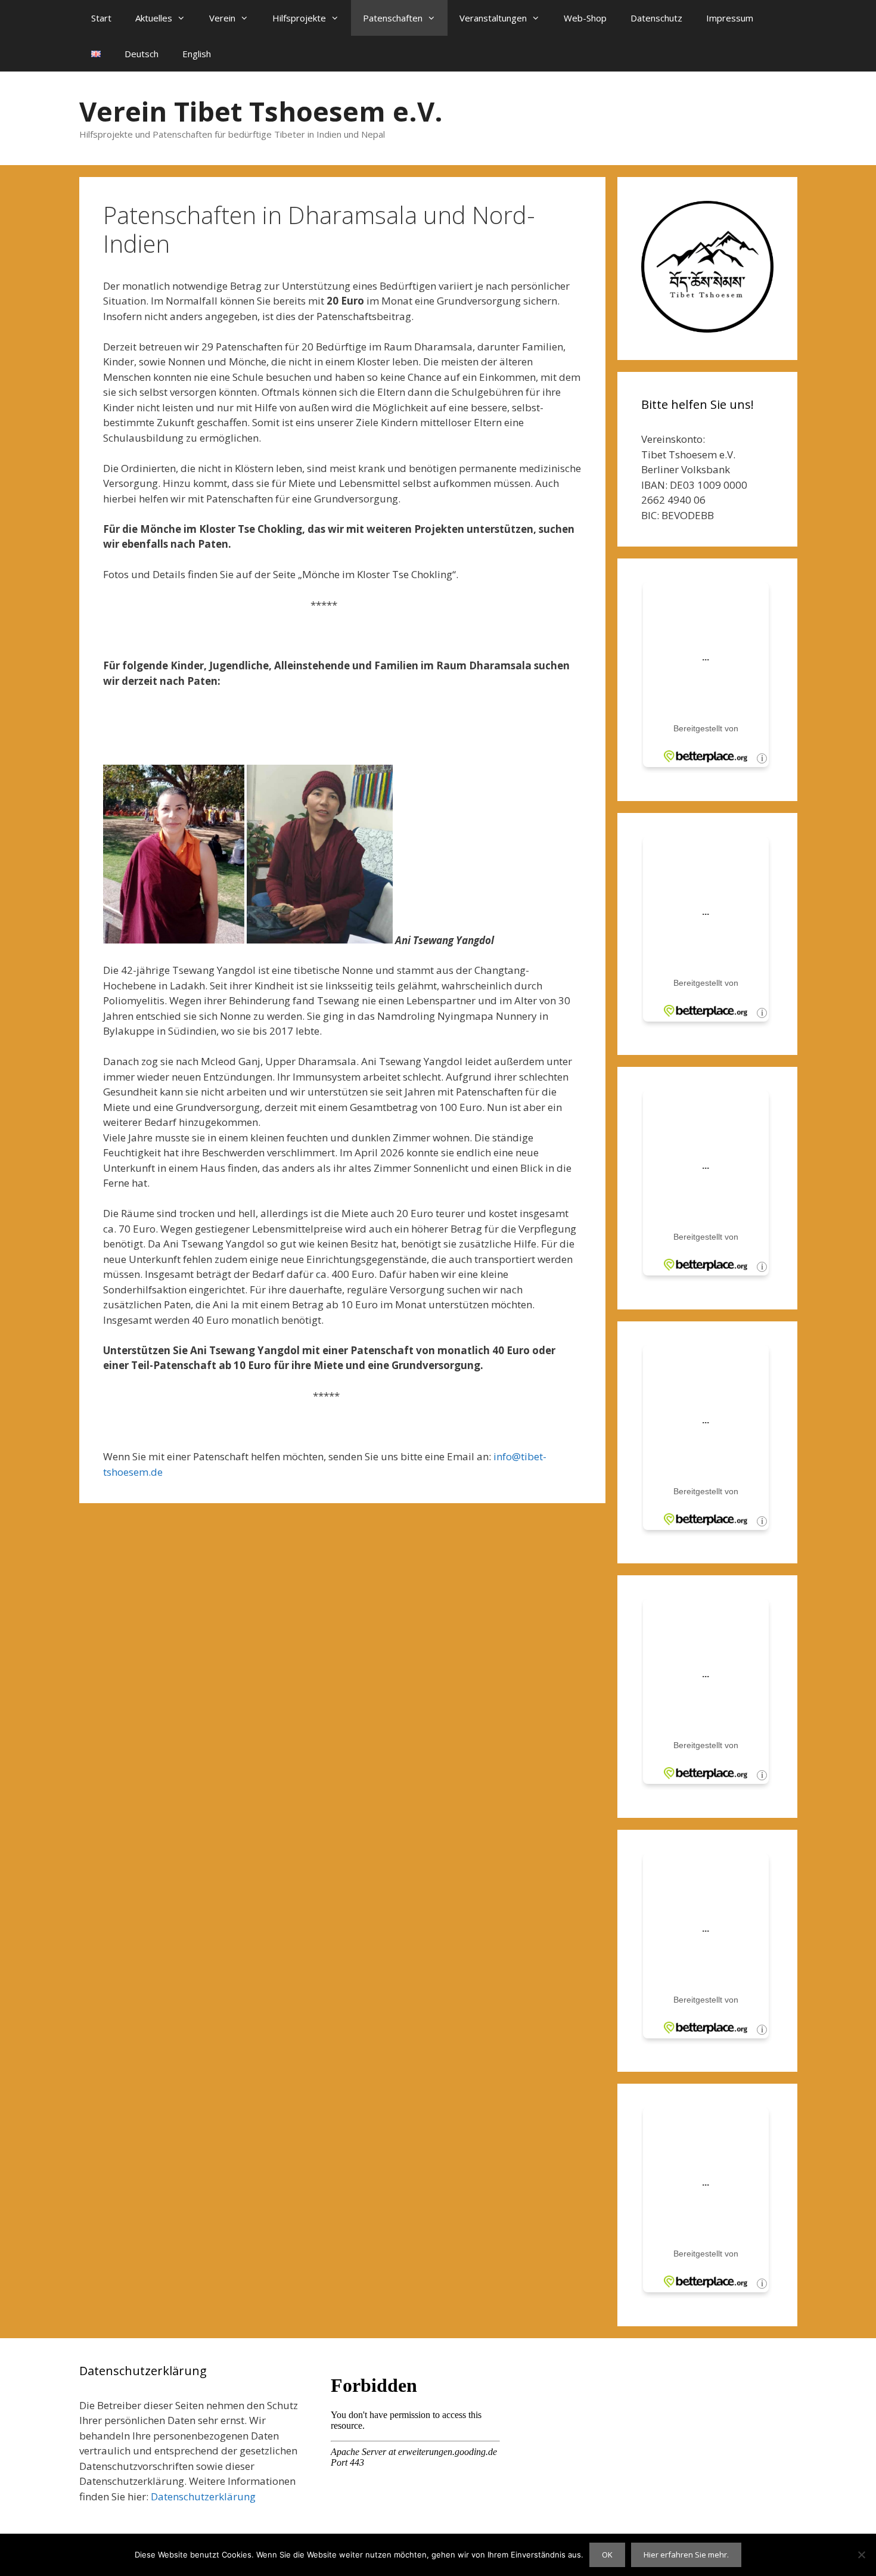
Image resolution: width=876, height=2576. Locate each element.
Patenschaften (393, 18)
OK (607, 2555)
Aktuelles (154, 18)
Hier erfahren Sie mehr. (686, 2555)
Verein (222, 18)
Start (101, 18)
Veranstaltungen (493, 18)
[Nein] (861, 2555)
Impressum (730, 18)
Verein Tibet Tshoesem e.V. (261, 111)
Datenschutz (656, 18)
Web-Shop (585, 18)
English (197, 54)
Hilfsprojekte (299, 18)
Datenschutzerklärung (203, 2496)
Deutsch (142, 54)
